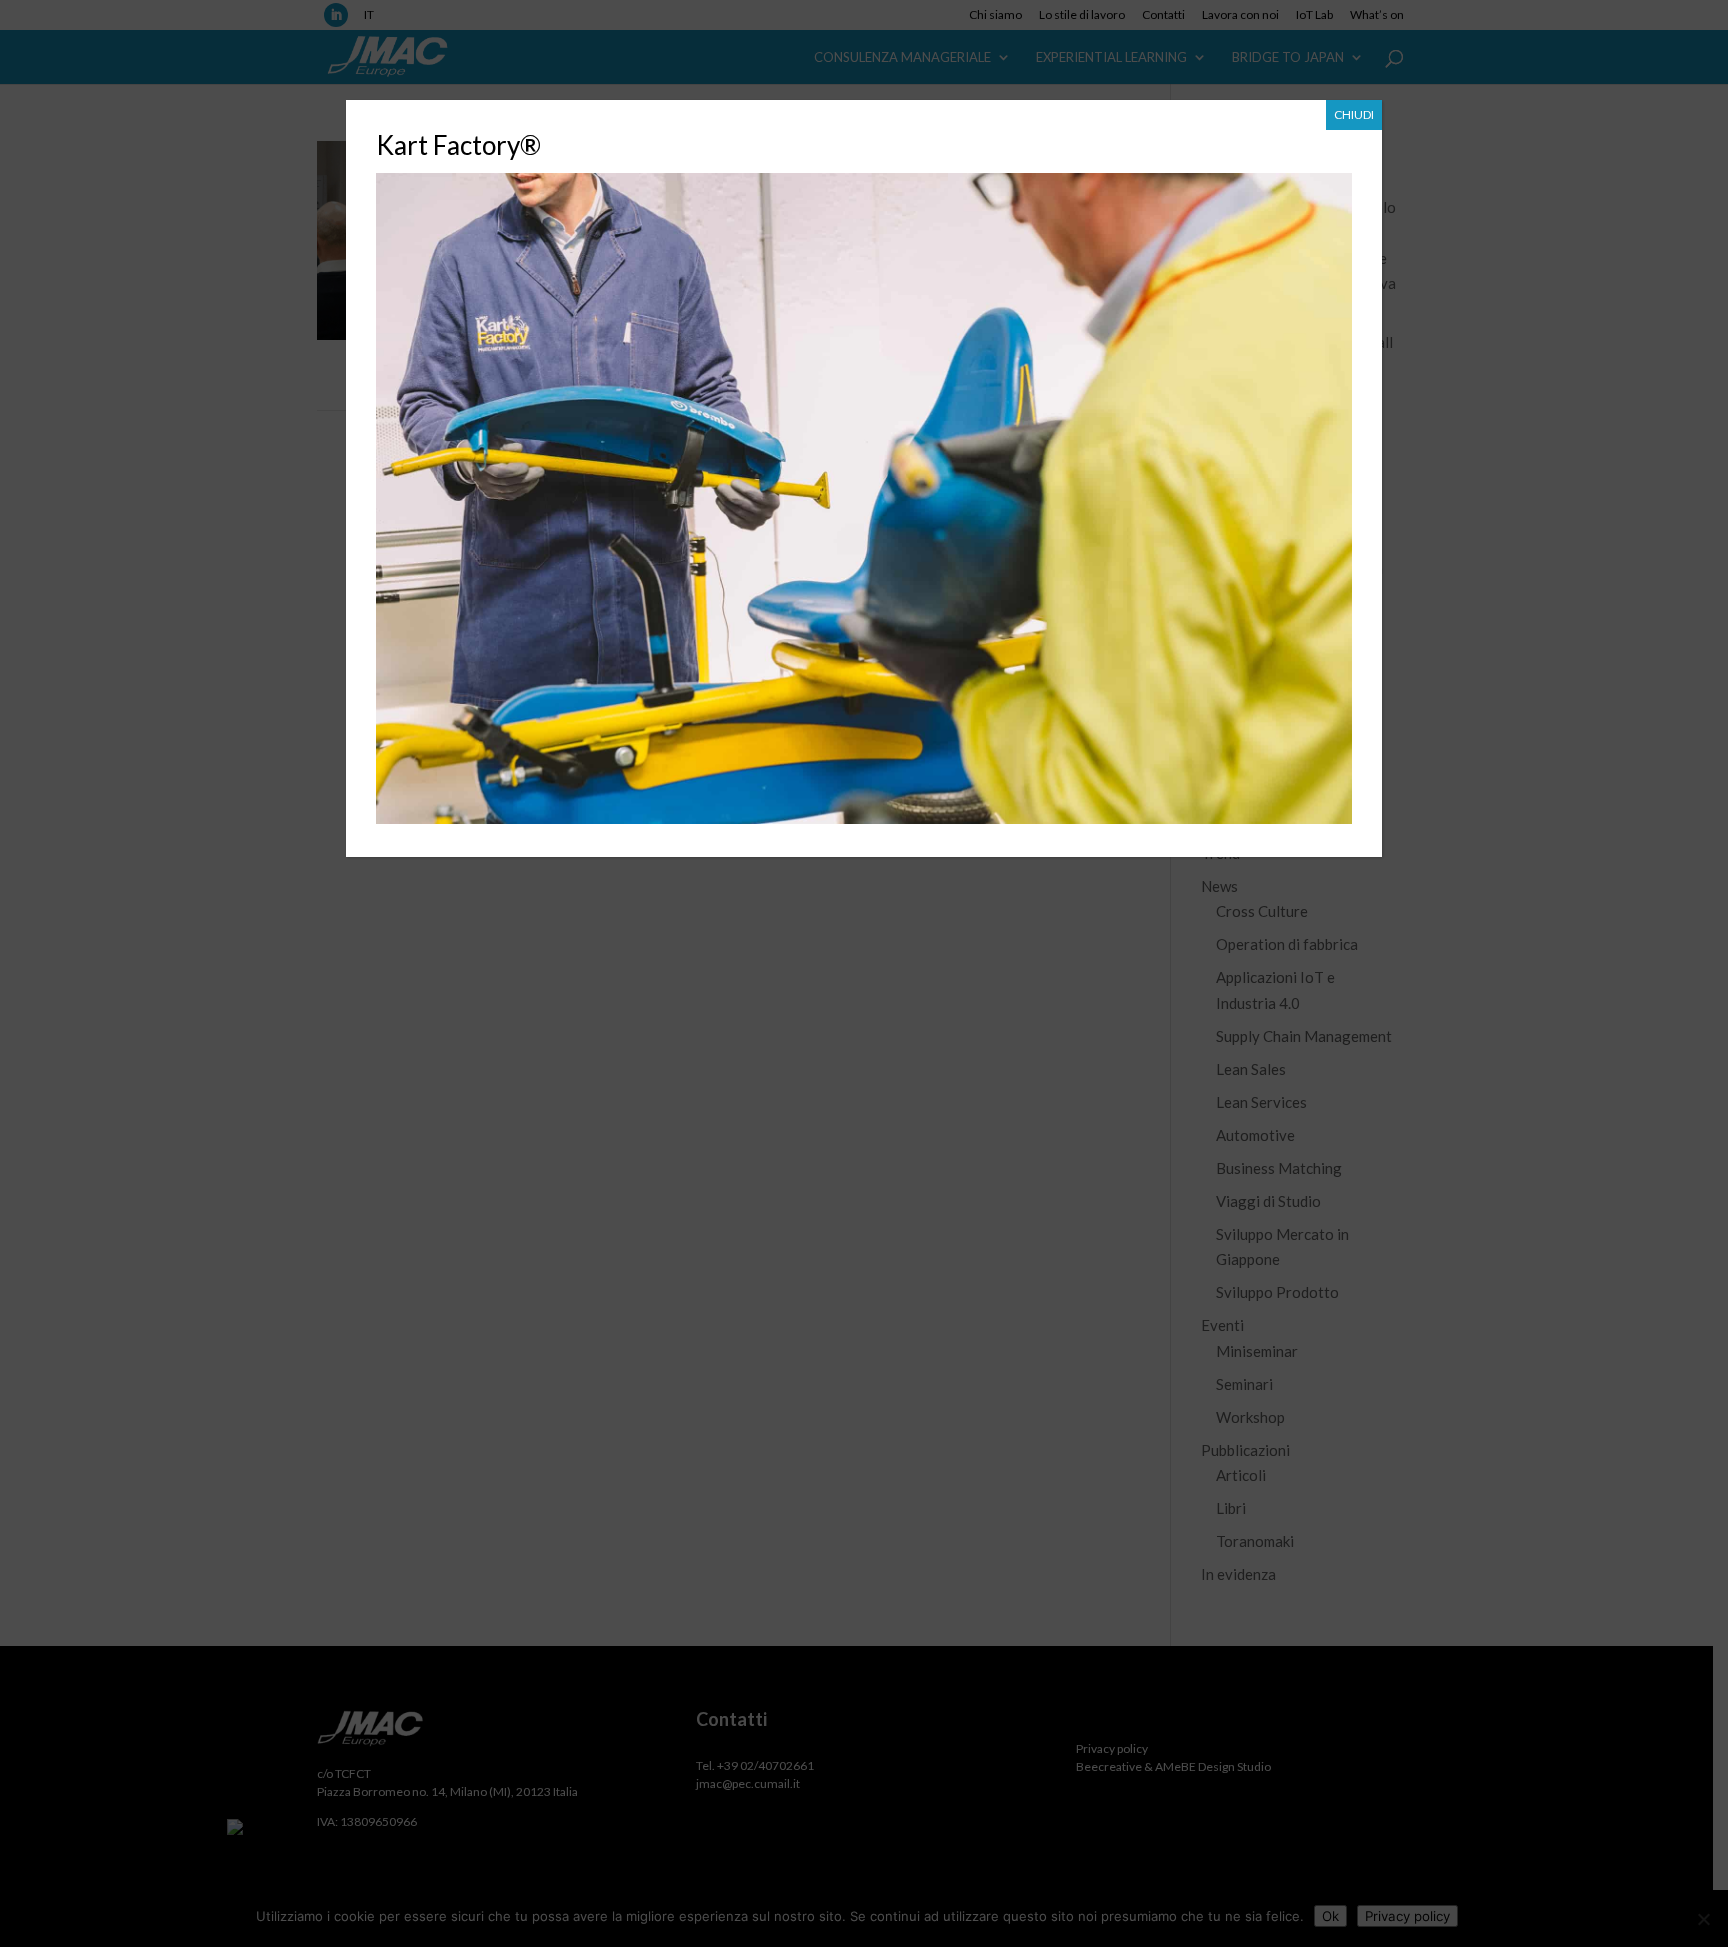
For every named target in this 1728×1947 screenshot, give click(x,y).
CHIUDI (1354, 114)
